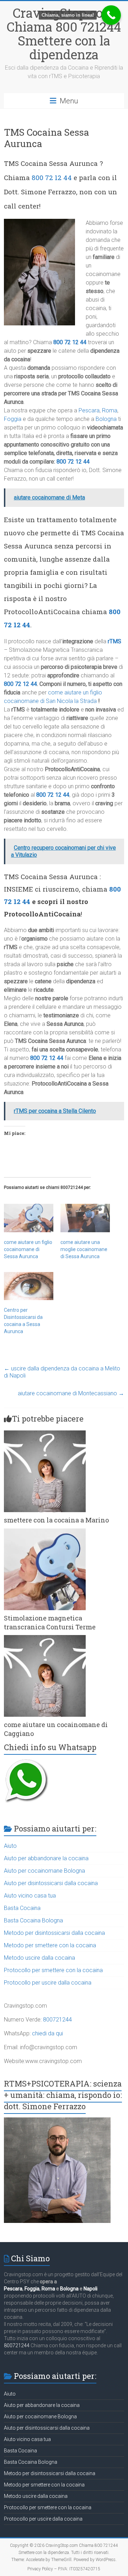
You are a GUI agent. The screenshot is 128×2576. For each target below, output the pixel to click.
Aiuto (10, 1846)
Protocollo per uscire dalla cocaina (48, 1983)
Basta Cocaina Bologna (33, 1920)
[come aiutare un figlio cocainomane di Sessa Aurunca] (29, 1218)
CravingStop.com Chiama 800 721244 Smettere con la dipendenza (64, 34)
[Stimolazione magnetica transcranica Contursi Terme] (45, 1532)
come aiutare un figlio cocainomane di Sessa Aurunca (28, 1249)
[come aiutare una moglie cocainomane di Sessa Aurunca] (85, 1218)
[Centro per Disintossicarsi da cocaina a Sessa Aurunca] (29, 1286)
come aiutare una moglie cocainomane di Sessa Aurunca (84, 1249)
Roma (110, 410)
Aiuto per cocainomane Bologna (44, 1871)
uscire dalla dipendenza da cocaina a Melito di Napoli (62, 1372)
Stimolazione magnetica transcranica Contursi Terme (50, 1622)
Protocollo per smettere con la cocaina (53, 1970)
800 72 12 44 (52, 177)
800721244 (57, 2020)
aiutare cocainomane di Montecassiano (71, 1393)
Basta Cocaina (22, 1908)
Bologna (106, 419)
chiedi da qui (47, 2033)
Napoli (90, 2289)
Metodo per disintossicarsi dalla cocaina (54, 1933)
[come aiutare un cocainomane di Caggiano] (45, 1638)
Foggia (13, 419)
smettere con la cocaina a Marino (56, 1520)
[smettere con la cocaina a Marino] (45, 1434)
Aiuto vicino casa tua (30, 1896)
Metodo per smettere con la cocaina (50, 1945)
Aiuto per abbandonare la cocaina (46, 1858)
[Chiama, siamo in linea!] (111, 15)
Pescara (89, 410)
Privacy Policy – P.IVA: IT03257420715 (64, 2569)
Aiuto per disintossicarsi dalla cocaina (51, 1883)
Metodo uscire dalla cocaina (39, 1958)
